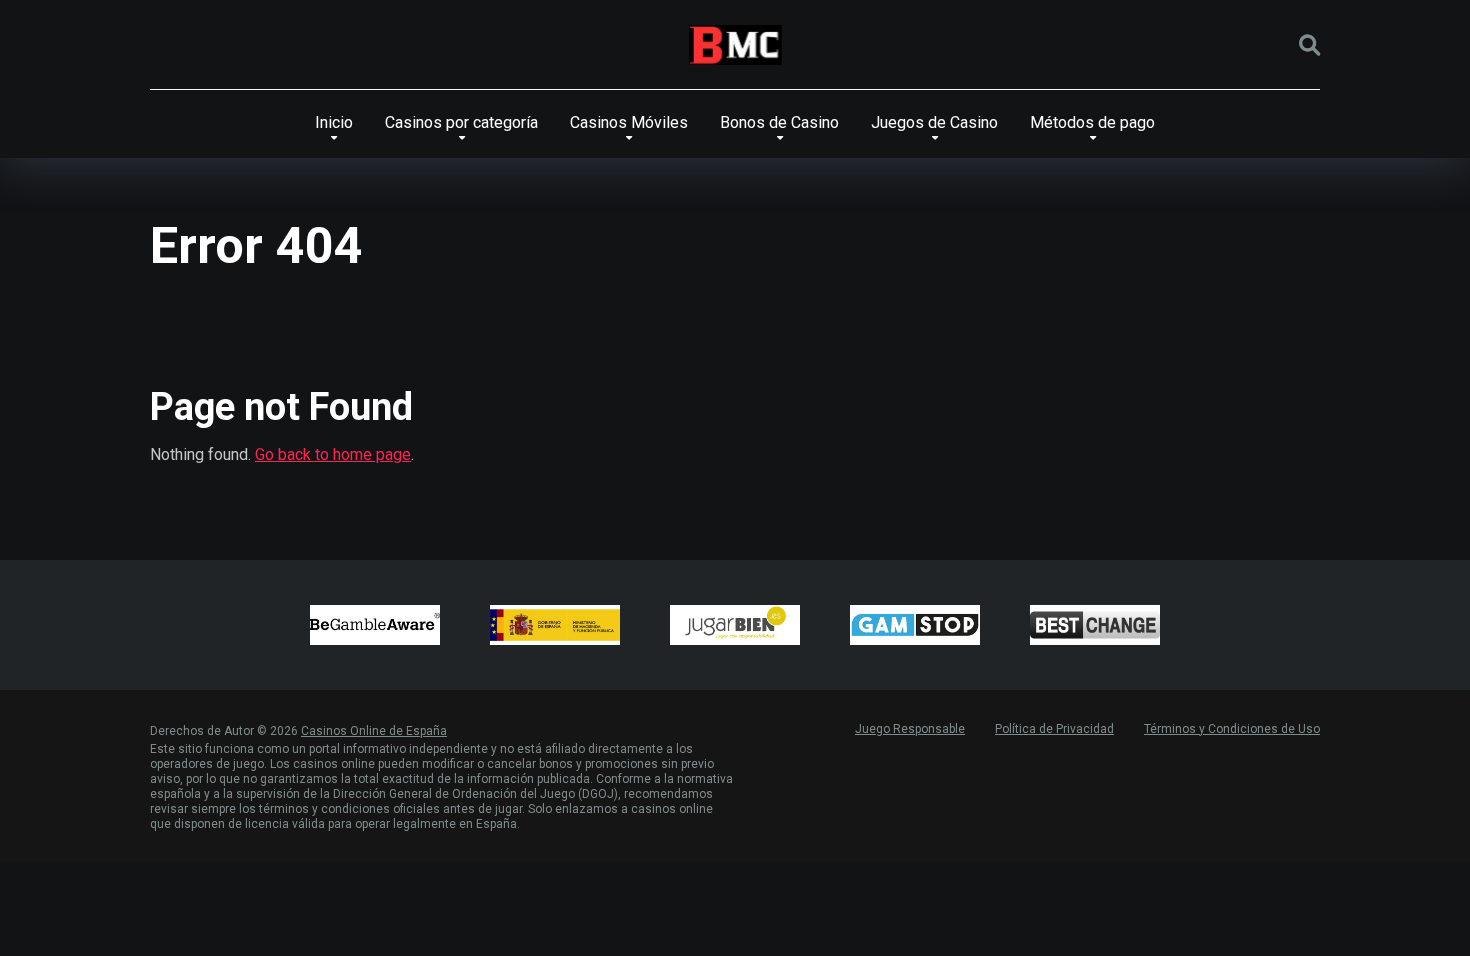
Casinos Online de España (374, 731)
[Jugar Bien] (735, 625)
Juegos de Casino (934, 122)
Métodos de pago (1092, 122)
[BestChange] (1095, 625)
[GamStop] (915, 625)
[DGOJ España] (555, 625)
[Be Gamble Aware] (375, 625)
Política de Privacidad (1054, 729)
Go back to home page (333, 454)
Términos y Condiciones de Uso (1232, 729)
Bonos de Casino (779, 122)
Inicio (334, 122)
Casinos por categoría (461, 122)
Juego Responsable (910, 729)
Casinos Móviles (629, 122)
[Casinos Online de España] (735, 45)
